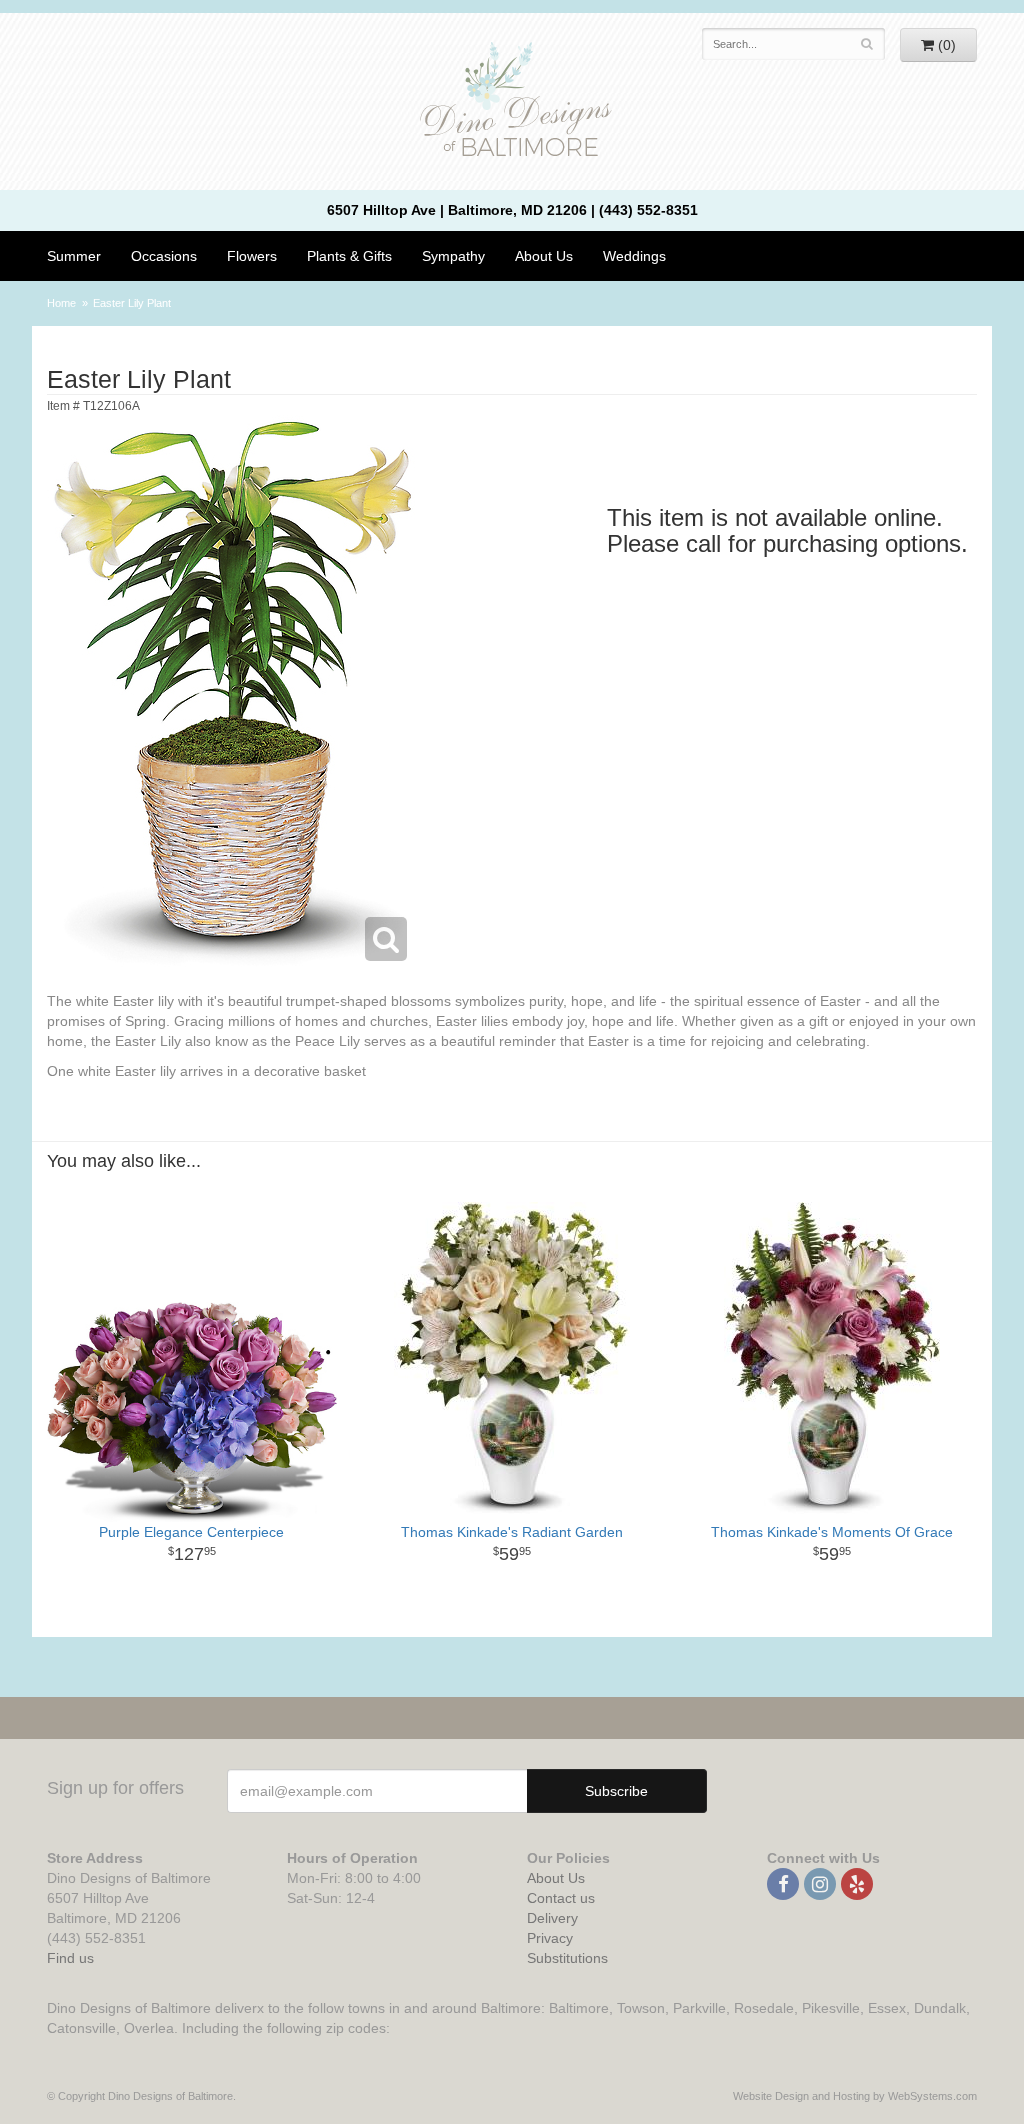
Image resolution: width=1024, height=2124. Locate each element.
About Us (556, 1878)
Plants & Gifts (349, 256)
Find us (70, 1958)
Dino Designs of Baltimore (512, 102)
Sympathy (453, 256)
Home (61, 303)
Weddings (634, 256)
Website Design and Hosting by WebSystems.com (855, 2096)
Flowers (252, 256)
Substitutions (567, 1958)
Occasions (164, 256)
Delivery (552, 1918)
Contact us (561, 1898)
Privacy (550, 1938)
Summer (74, 256)
